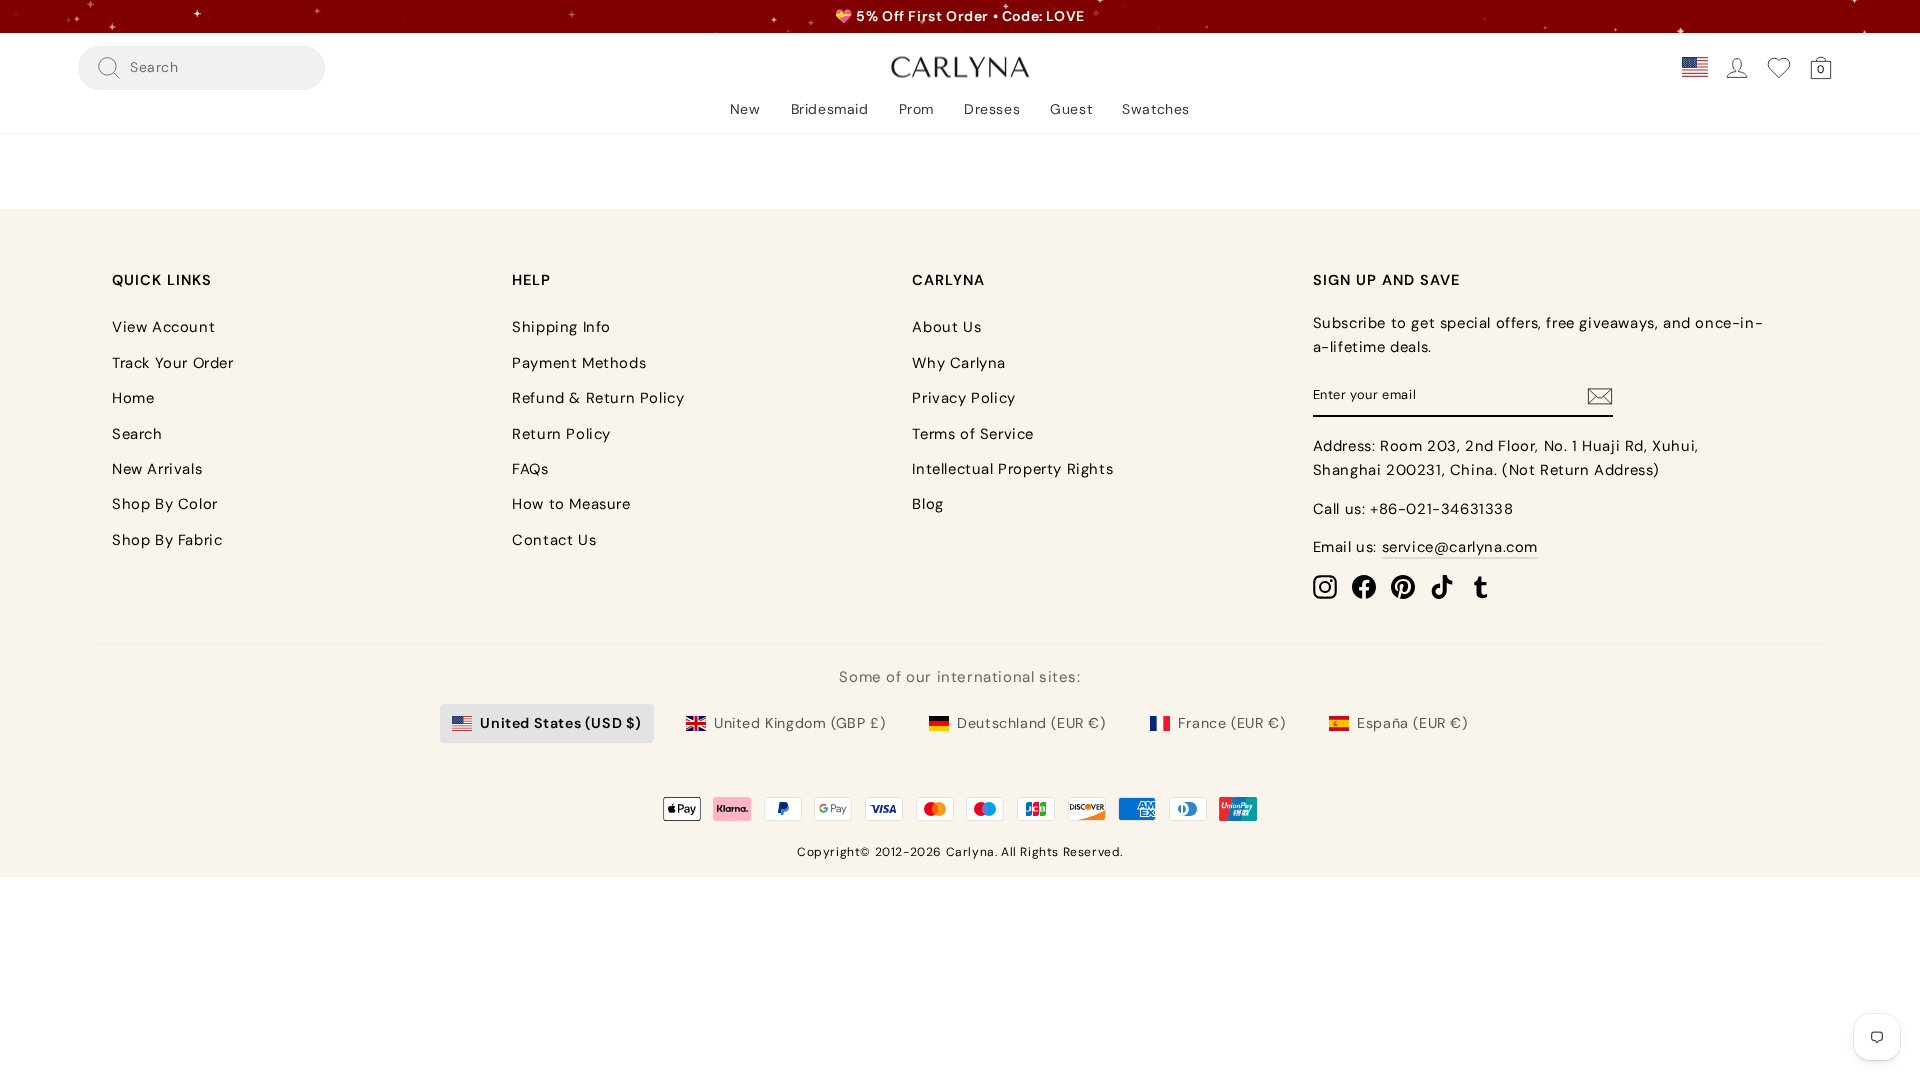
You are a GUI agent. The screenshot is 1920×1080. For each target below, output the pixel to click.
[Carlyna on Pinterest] (1403, 587)
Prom (916, 109)
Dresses (992, 109)
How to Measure (571, 504)
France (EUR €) (1231, 723)
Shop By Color (165, 504)
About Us (946, 327)
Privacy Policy (963, 398)
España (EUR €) (1412, 723)
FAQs (530, 469)
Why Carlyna (959, 363)
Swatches (1156, 109)
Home (133, 398)
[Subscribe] (1600, 395)
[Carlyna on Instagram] (1325, 587)
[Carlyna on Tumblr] (1481, 587)
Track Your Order (173, 363)
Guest (1071, 109)
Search (137, 434)
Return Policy (561, 434)
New (745, 109)
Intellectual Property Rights (1012, 469)
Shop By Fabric (167, 540)
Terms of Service (973, 434)
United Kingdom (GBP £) (799, 723)
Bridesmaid (830, 109)
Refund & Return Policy (598, 398)
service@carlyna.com (1460, 547)
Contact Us (554, 540)
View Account (163, 327)
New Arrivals (157, 469)
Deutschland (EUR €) (1031, 723)
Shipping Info (561, 327)
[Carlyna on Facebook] (1364, 587)
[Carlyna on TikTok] (1442, 587)
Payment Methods (579, 363)
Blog (927, 504)
